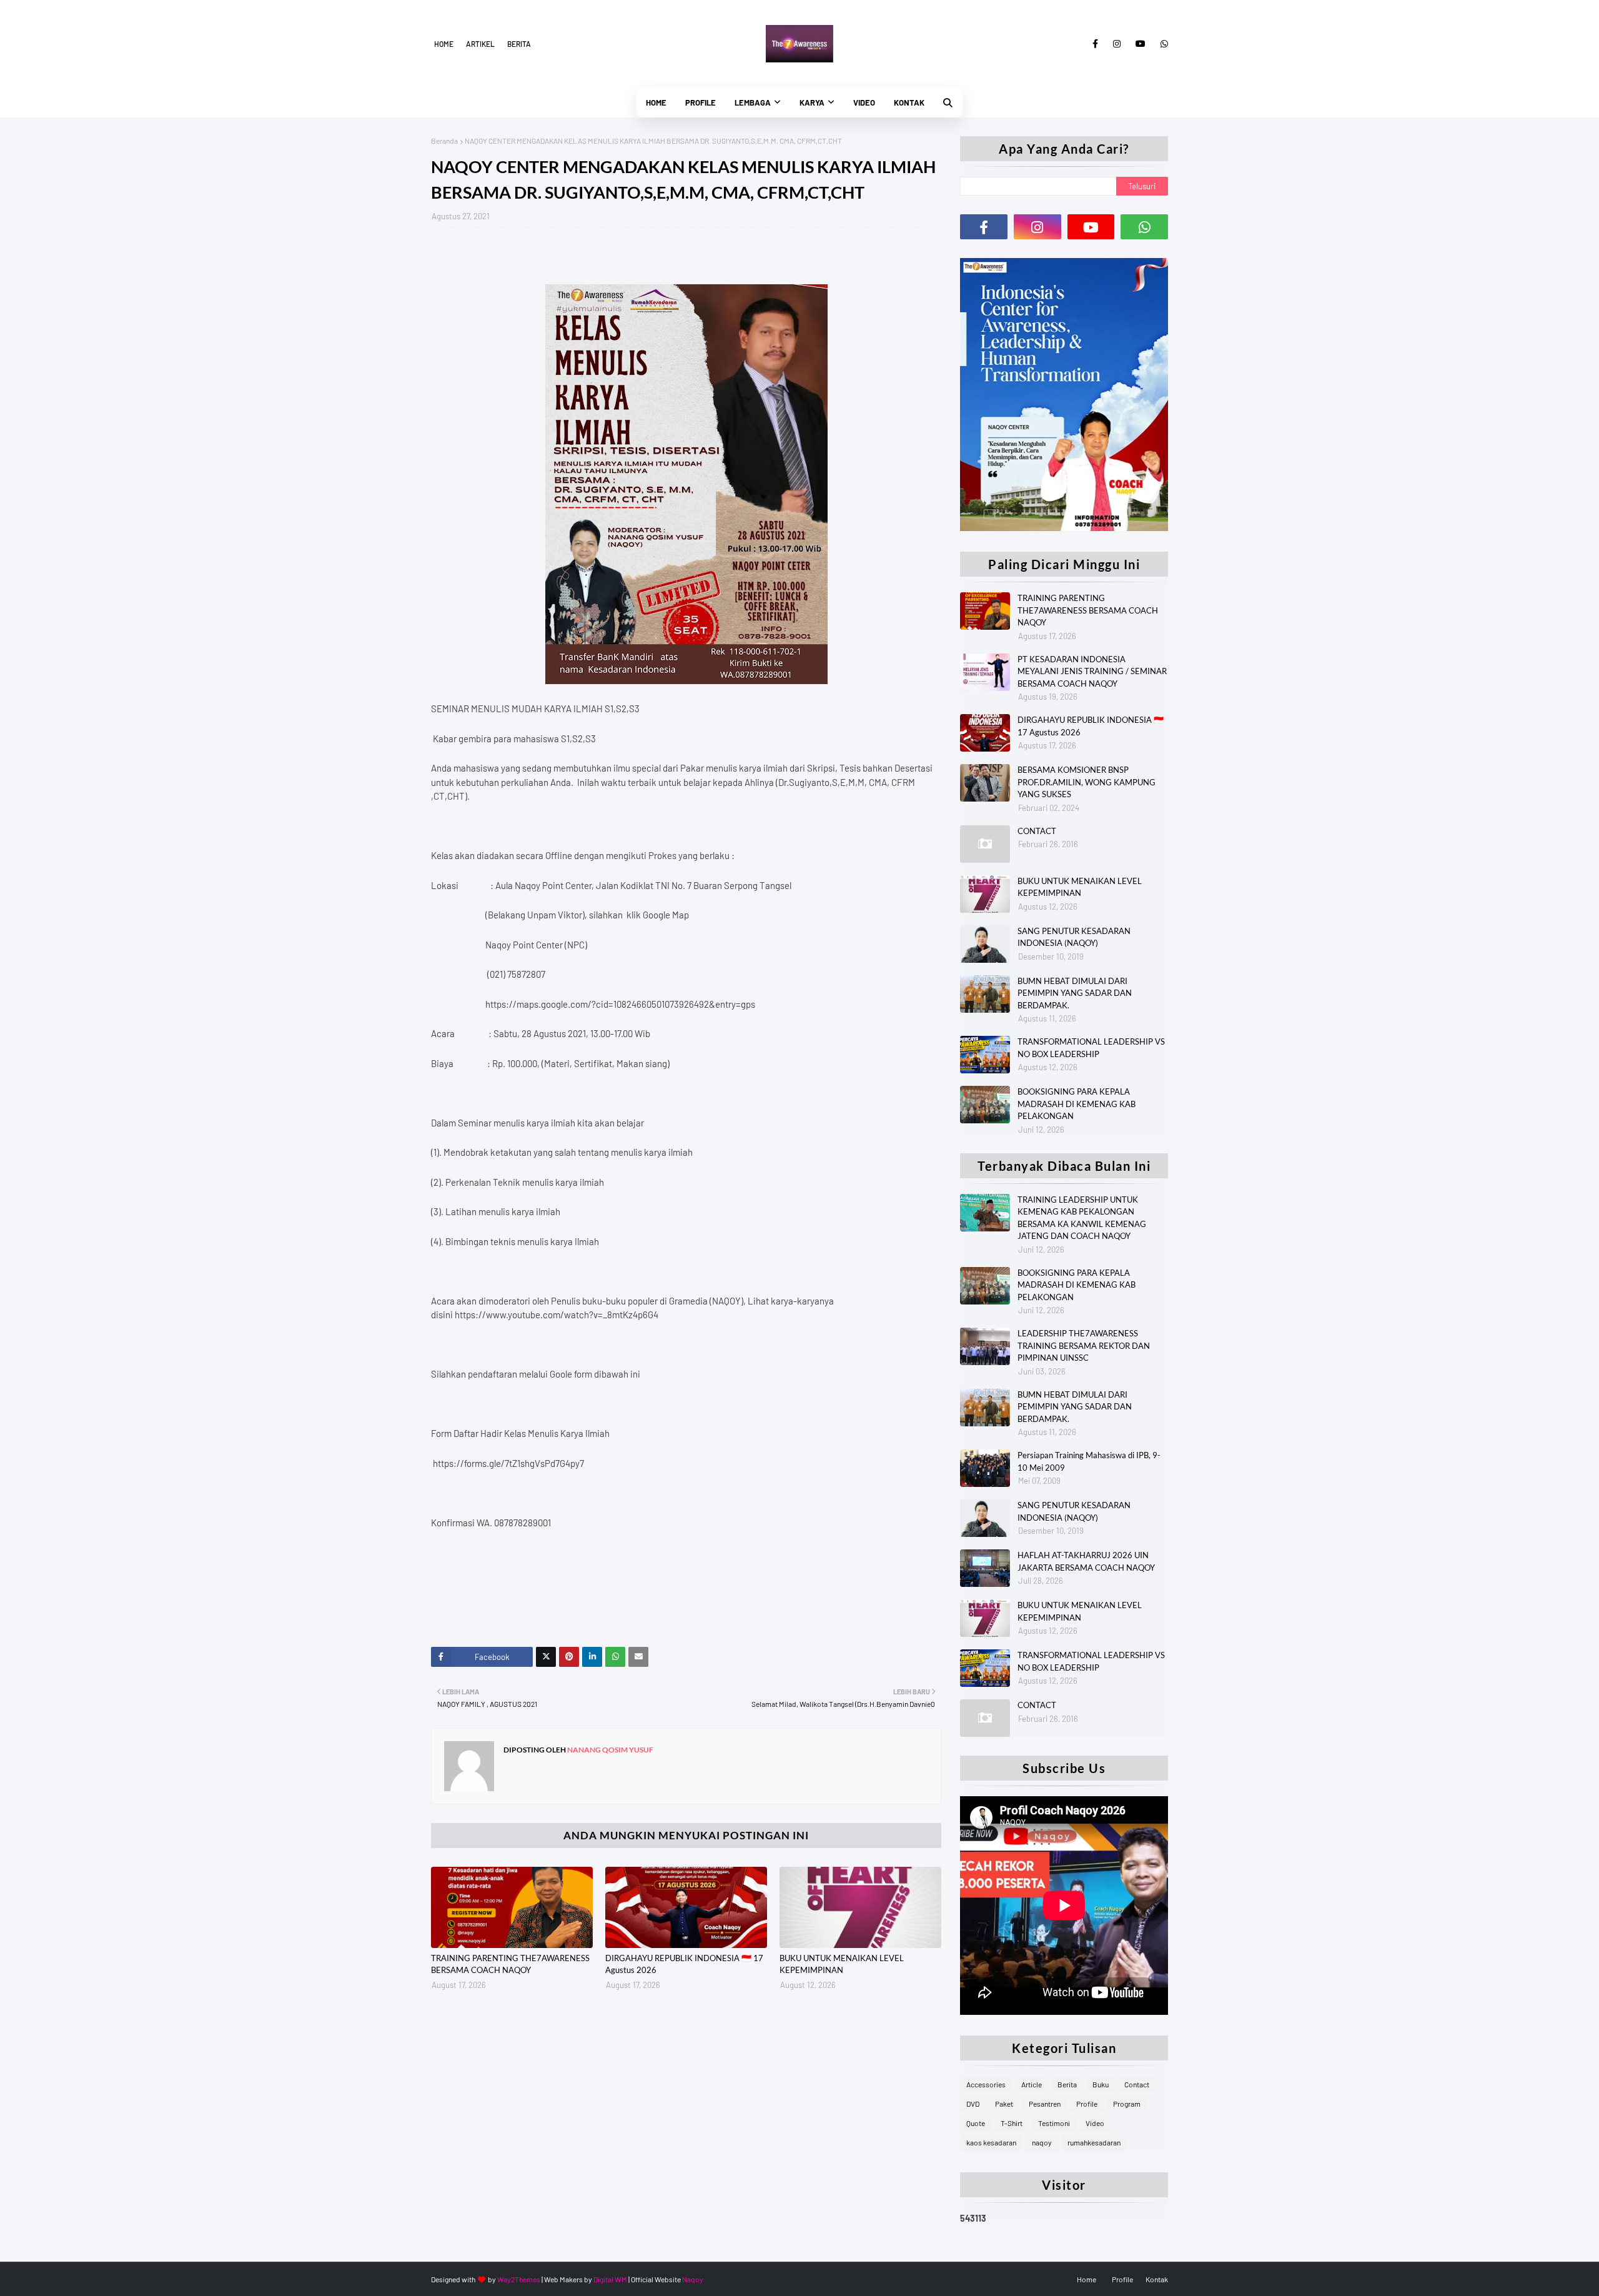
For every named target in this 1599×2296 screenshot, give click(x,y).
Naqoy (693, 2279)
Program (1127, 2104)
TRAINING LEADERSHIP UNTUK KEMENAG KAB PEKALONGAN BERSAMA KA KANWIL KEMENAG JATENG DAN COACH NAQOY (1082, 1218)
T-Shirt (1012, 2123)
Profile (1087, 2104)
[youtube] (1141, 44)
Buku (1101, 2084)
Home (444, 44)
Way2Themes (519, 2279)
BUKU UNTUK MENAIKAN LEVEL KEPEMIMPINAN (842, 1964)
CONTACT (1037, 831)
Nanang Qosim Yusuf (610, 1750)
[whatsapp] (1162, 44)
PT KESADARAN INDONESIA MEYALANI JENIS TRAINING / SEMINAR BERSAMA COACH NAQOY (1092, 671)
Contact (1137, 2084)
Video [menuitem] (864, 102)
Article (1032, 2084)
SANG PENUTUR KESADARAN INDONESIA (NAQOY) (1074, 937)
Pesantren (1045, 2104)
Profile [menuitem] (700, 102)
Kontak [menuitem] (909, 102)
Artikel (480, 44)
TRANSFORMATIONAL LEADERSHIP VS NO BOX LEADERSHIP (1091, 1048)
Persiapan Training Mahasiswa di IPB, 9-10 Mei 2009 (1089, 1461)
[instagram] (1117, 44)
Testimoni (1054, 2123)
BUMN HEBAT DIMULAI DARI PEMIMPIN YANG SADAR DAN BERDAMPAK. (1075, 993)
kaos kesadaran (991, 2142)
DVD (973, 2104)
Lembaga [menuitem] (753, 102)
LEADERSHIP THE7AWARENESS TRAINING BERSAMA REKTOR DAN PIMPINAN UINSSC (1084, 1345)
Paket (1004, 2104)
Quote (976, 2123)
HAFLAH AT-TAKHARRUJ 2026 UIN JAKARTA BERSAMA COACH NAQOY (1086, 1561)
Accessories (986, 2084)
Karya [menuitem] (812, 102)
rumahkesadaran (1094, 2142)
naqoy (1042, 2142)
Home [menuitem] (656, 102)
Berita (519, 44)
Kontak (1157, 2279)
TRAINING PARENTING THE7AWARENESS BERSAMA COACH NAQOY (510, 1964)
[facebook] (1095, 44)
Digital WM (610, 2279)
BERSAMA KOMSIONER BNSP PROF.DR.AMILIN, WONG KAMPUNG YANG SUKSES (1087, 782)
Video (1095, 2123)
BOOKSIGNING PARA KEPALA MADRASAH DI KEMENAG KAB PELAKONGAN (1077, 1104)
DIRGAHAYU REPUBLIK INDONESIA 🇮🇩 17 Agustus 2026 (684, 1964)
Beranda (444, 141)
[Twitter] (546, 1657)
